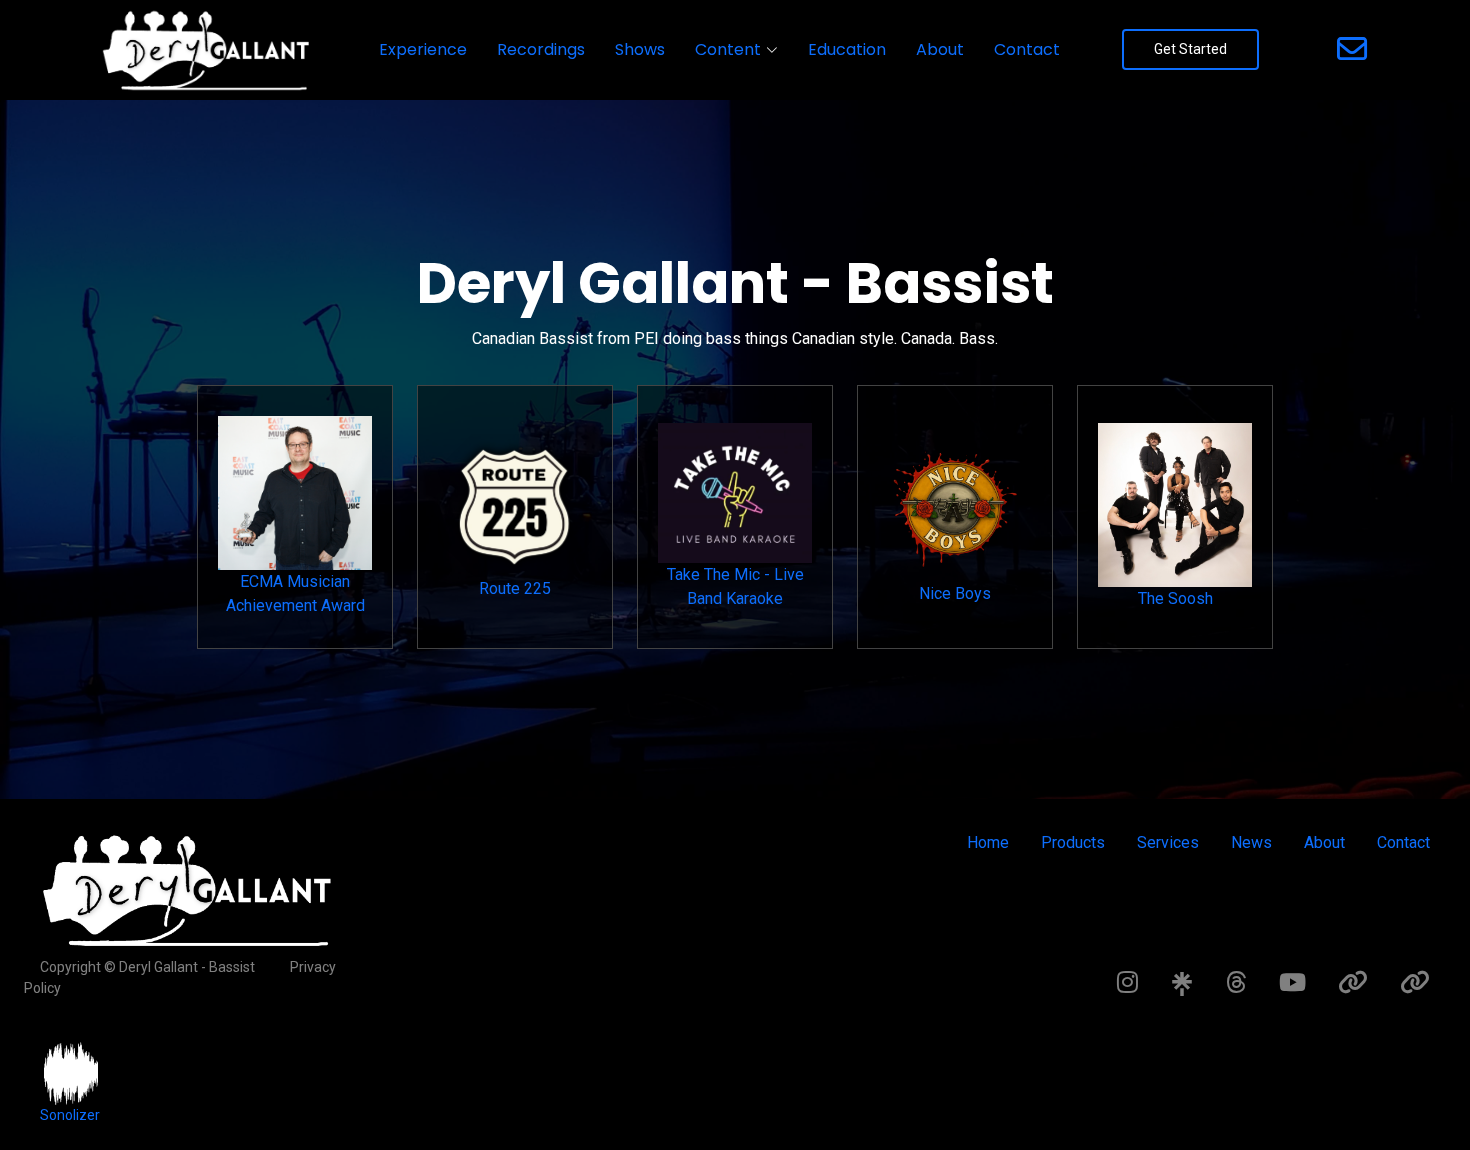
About (940, 49)
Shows (640, 49)
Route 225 (515, 588)
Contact (1027, 49)
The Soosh (1175, 598)
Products (1073, 842)
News (1251, 842)
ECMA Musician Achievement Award (295, 593)
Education (847, 49)
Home (988, 842)
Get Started (1190, 49)
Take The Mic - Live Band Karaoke (735, 586)
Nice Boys (955, 593)
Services (1168, 842)
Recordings (541, 49)
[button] (736, 50)
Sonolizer (70, 1115)
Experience (423, 49)
